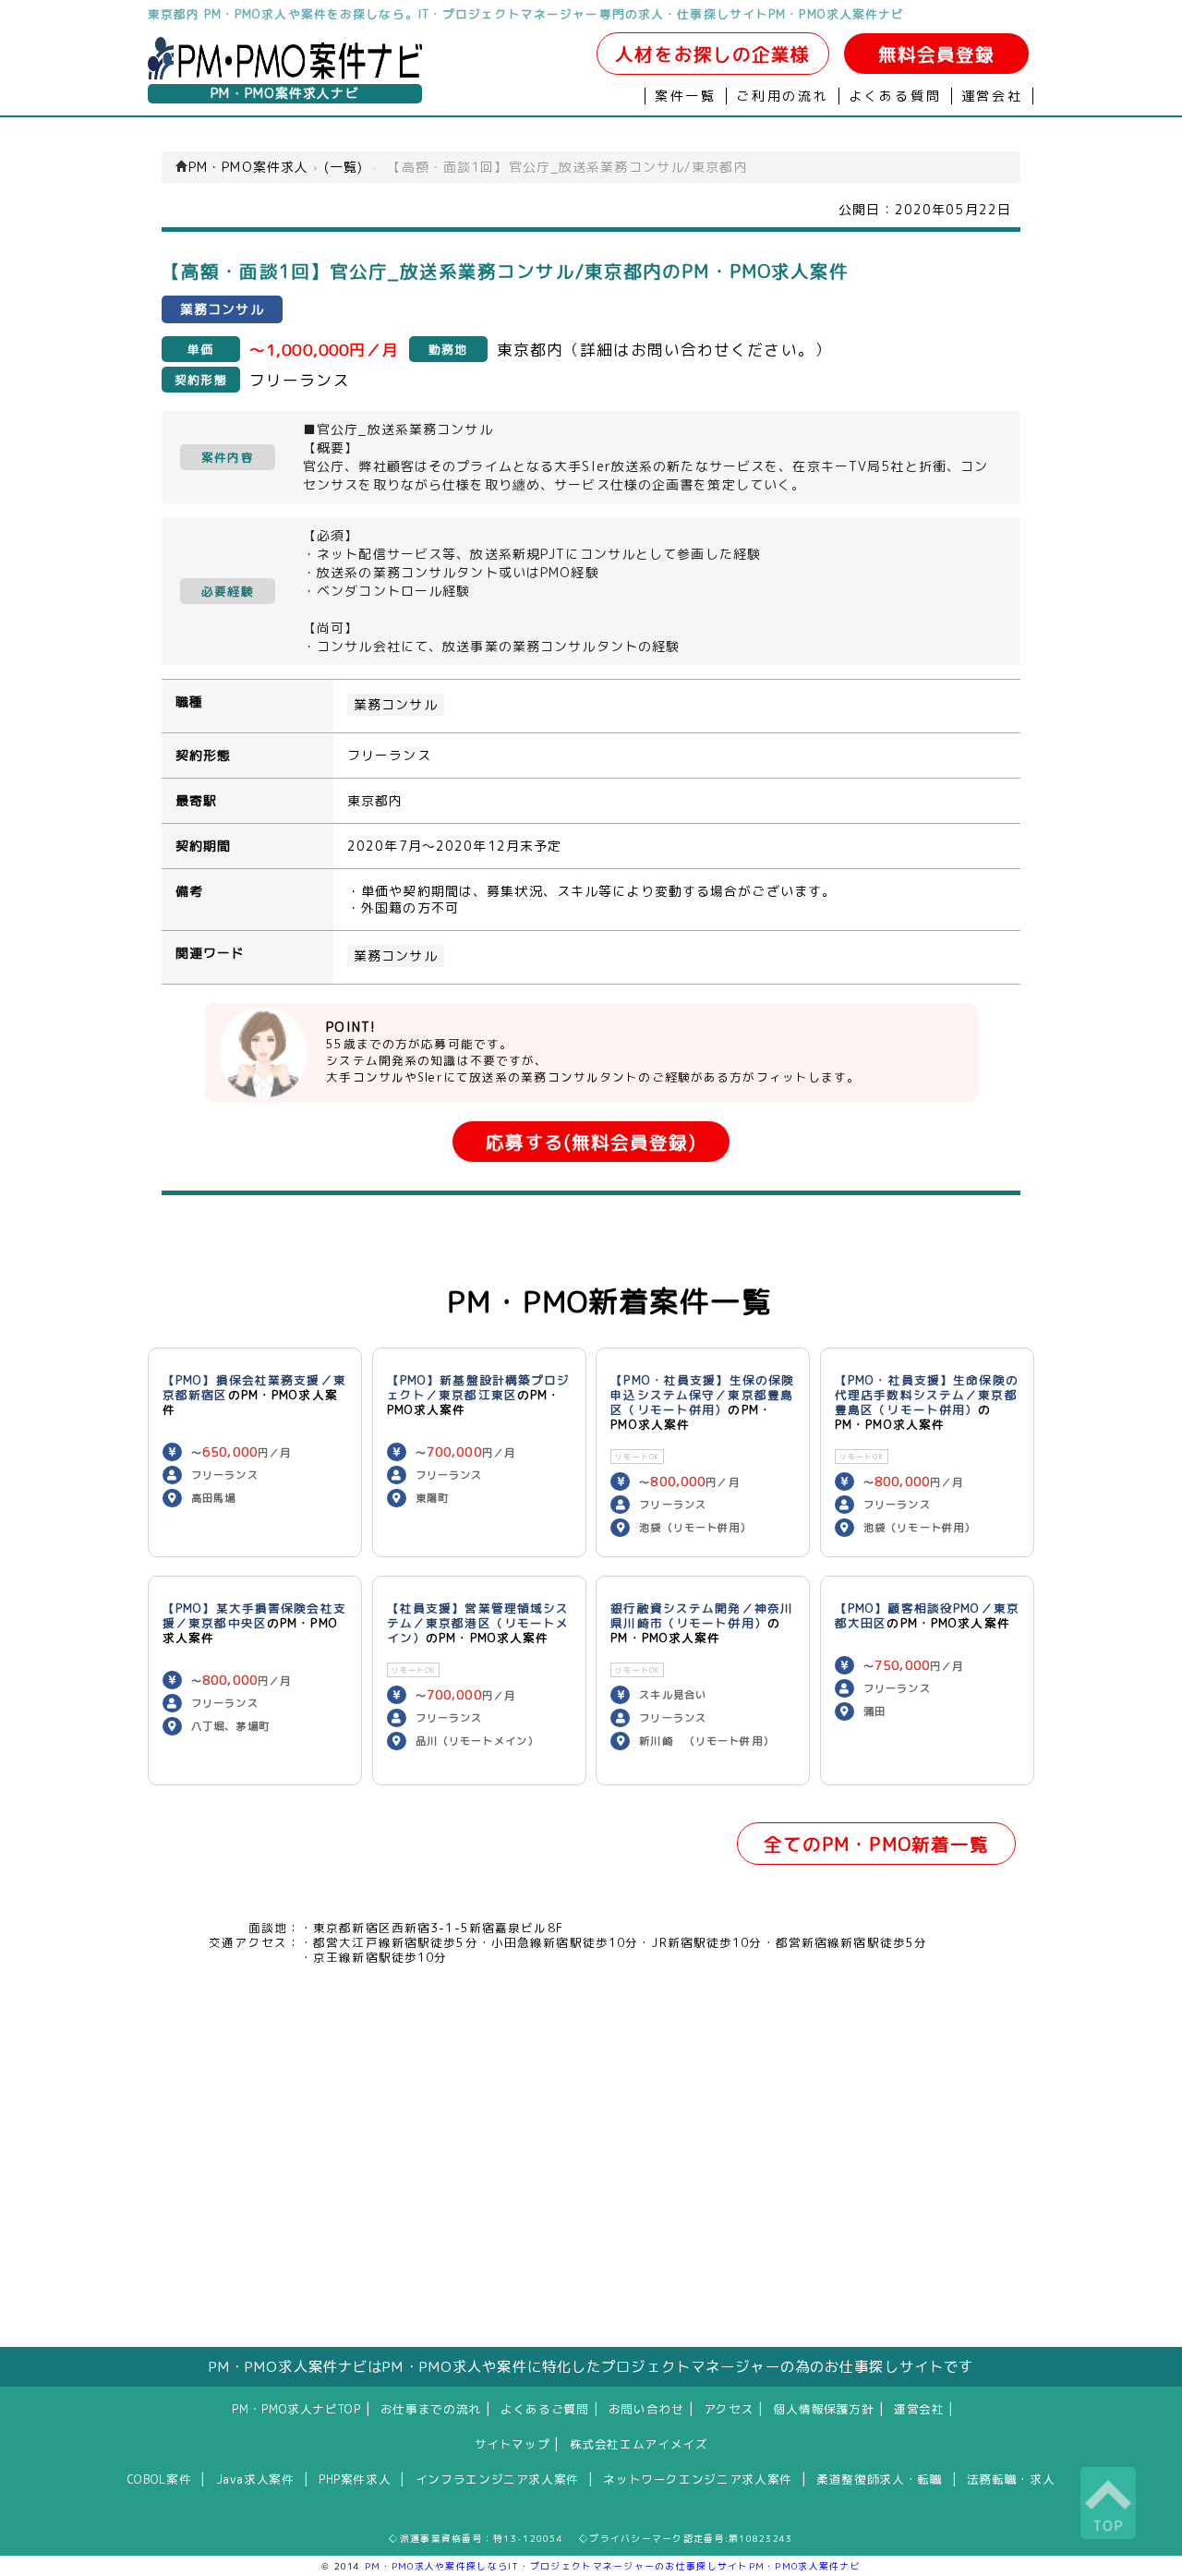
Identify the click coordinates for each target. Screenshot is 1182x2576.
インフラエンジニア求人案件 (497, 2479)
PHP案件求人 (355, 2479)
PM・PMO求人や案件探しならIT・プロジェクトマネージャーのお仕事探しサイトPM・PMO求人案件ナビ (613, 2566)
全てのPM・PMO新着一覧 (877, 1844)
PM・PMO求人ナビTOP (296, 2409)
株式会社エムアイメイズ (639, 2444)
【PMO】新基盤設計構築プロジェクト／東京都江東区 (479, 1387)
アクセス (729, 2409)
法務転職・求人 (1011, 2479)
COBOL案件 (159, 2479)
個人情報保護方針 (824, 2409)
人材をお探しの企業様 (712, 54)
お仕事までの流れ (431, 2409)
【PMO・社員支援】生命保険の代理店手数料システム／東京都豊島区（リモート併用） (927, 1395)
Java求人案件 (255, 2479)
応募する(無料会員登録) (591, 1142)
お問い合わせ (646, 2409)
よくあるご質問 (544, 2409)
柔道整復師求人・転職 (879, 2479)
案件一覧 (686, 96)
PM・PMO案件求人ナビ (284, 93)
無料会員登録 (937, 54)
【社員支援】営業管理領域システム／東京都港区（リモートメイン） (478, 1623)
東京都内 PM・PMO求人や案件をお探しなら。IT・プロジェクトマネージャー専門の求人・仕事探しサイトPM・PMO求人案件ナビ (526, 14)
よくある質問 (895, 96)
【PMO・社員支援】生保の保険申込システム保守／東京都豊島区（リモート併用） (702, 1395)
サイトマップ (513, 2444)
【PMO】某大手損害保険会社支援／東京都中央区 (254, 1615)
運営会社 (992, 96)
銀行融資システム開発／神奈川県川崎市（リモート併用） (702, 1615)
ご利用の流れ (783, 96)
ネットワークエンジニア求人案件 (697, 2479)
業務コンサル (396, 705)
